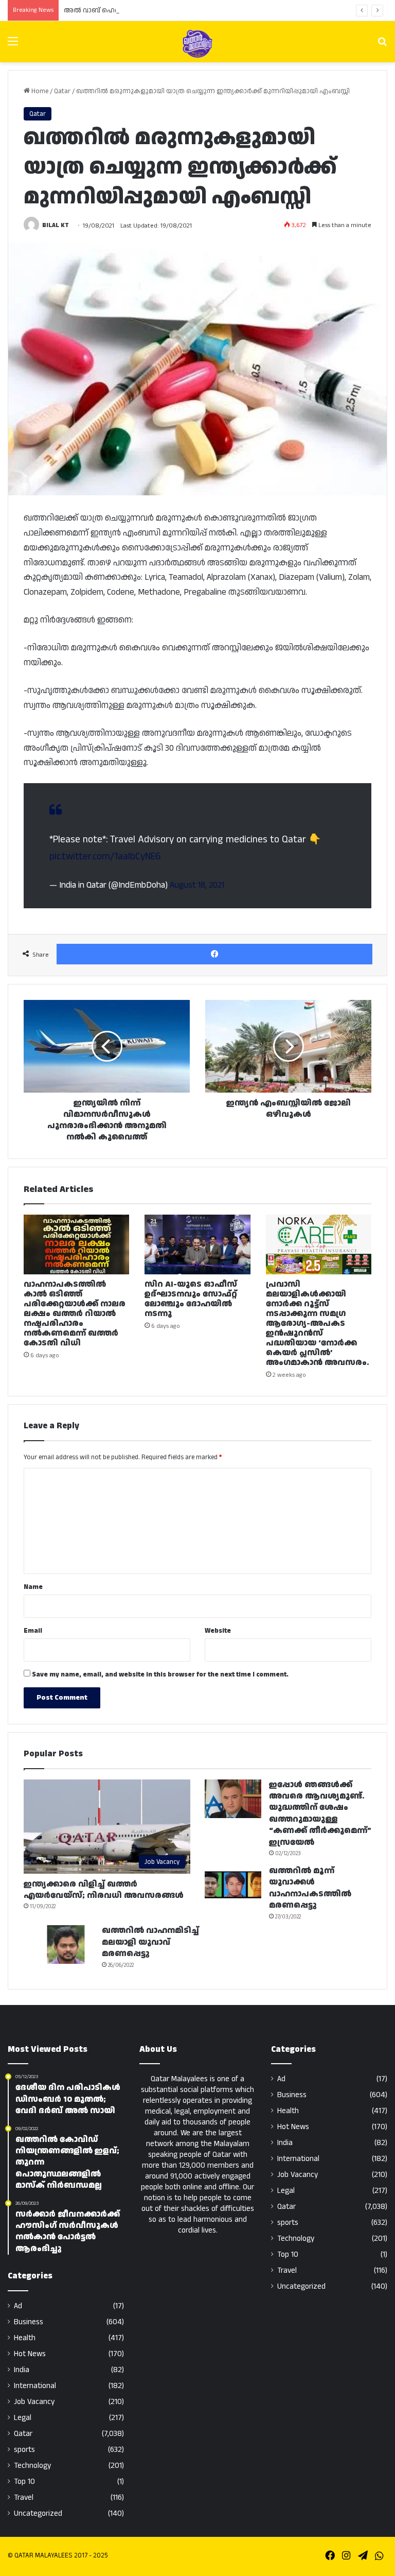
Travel (24, 2497)
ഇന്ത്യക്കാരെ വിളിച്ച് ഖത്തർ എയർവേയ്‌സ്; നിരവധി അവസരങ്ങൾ (104, 1890)
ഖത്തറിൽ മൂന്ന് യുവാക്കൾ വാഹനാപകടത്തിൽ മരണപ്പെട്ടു (310, 1888)
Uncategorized (38, 2513)
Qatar (62, 91)
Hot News (30, 2354)
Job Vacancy (34, 2402)
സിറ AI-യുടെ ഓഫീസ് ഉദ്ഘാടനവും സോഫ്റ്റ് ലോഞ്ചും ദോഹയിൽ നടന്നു (191, 1299)
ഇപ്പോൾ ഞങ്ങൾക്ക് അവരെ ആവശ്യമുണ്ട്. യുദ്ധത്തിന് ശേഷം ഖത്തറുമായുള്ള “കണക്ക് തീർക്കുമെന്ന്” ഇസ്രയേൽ (320, 1814)
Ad (18, 2306)
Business (29, 2322)
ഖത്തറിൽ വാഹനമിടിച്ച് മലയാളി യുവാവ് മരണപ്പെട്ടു (150, 1942)
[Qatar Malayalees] (197, 44)
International (35, 2386)
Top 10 (24, 2482)
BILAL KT (56, 226)
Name (33, 1587)
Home (39, 91)
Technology (32, 2466)
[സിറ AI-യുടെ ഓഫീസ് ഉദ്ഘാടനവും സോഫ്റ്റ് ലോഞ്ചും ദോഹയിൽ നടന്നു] (197, 1244)
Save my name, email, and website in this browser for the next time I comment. (160, 1674)
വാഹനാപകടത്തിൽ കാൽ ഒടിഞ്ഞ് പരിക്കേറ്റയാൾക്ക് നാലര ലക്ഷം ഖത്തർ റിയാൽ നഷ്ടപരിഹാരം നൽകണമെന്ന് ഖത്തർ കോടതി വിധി (75, 1314)
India (22, 2370)
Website (218, 1631)
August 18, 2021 (197, 885)
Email (33, 1631)
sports (24, 2450)
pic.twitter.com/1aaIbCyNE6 (105, 857)
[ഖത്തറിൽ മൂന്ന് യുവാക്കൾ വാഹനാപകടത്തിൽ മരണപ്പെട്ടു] (233, 1885)
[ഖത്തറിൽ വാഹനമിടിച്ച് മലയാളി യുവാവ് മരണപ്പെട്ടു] (66, 1944)
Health (25, 2338)
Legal (23, 2418)
